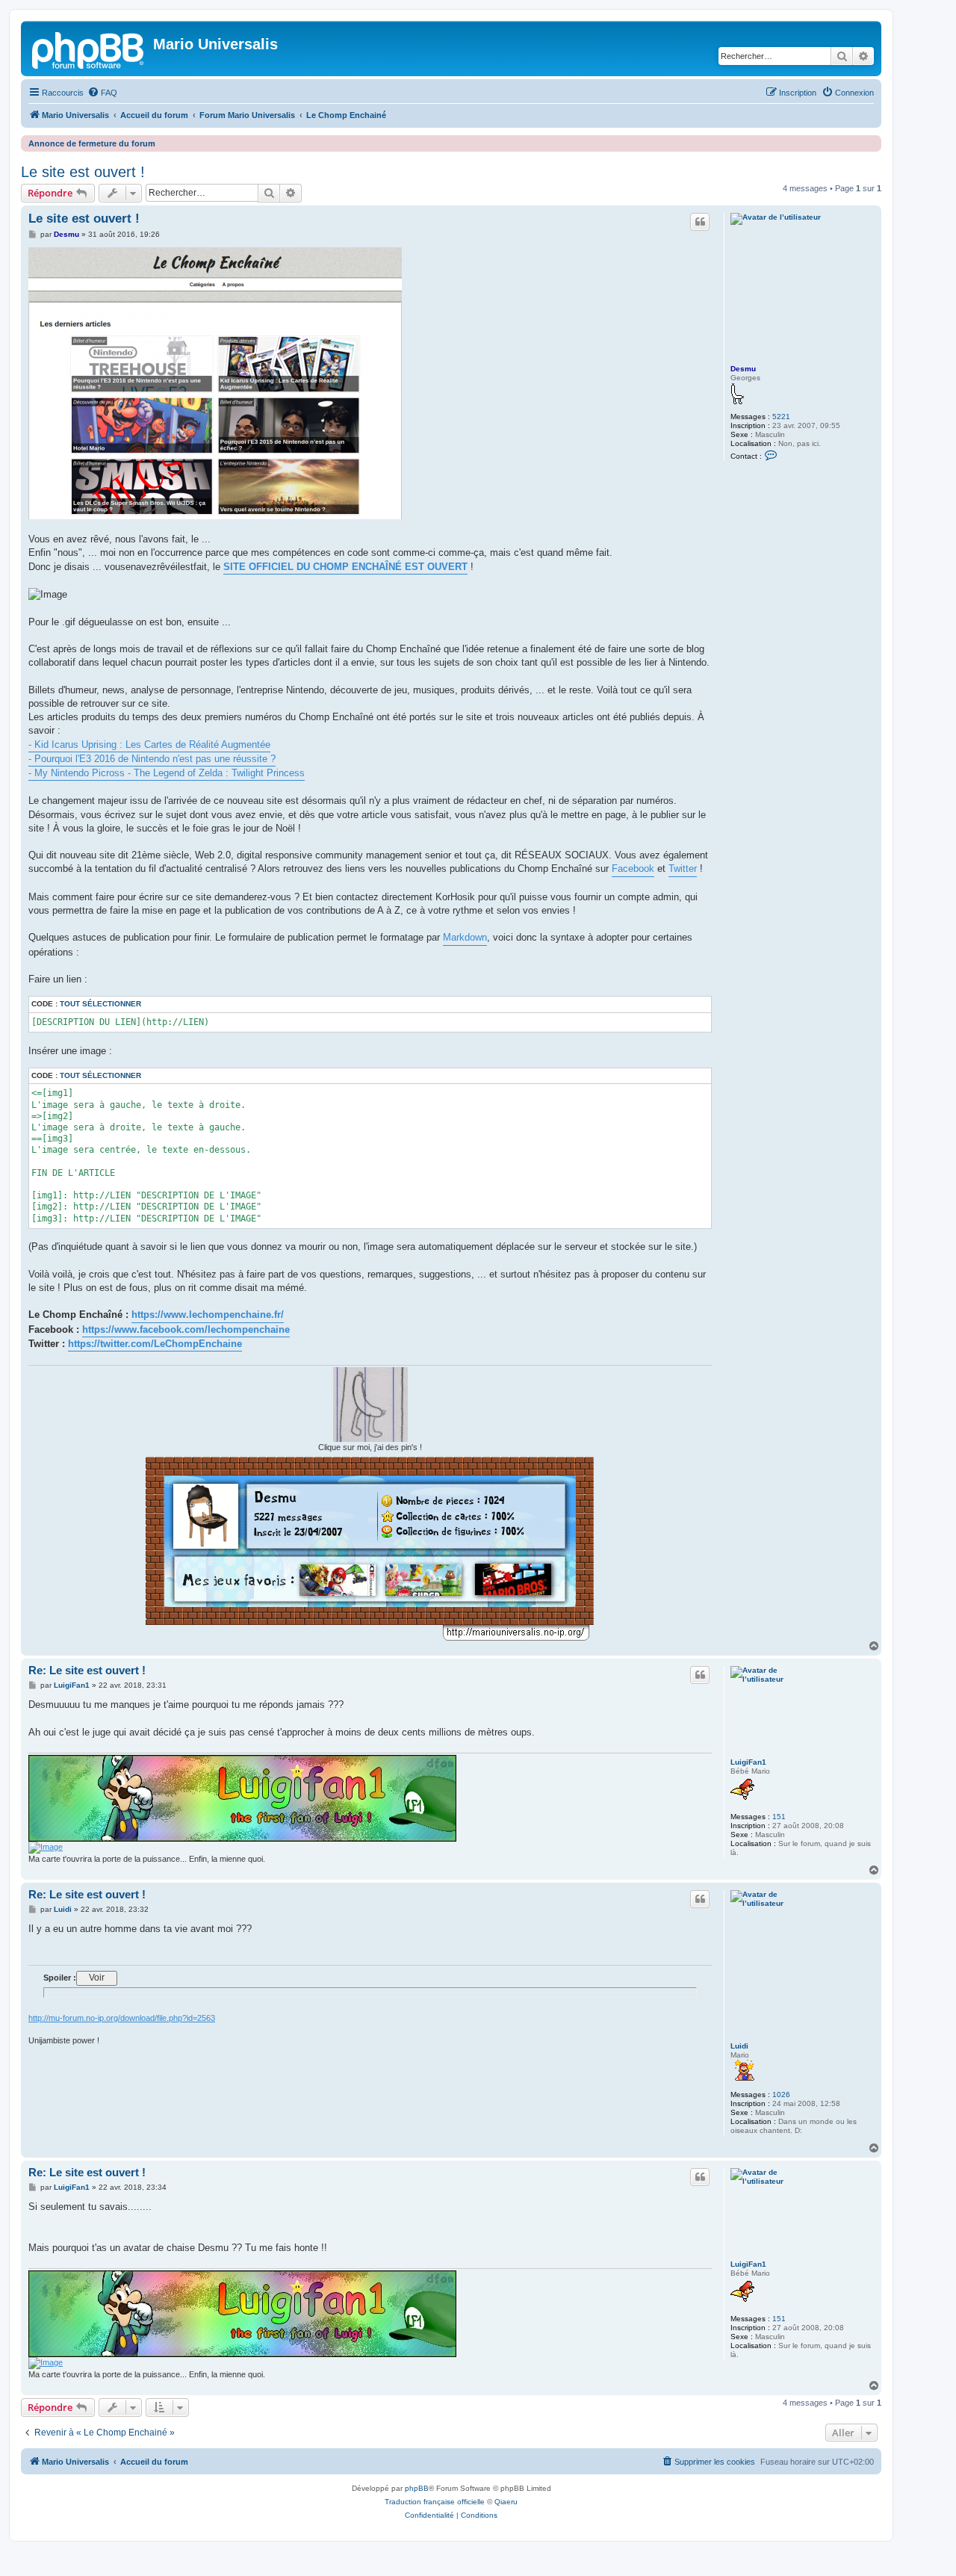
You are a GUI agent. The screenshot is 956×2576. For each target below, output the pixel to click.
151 (779, 1817)
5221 (781, 417)
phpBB (417, 2488)
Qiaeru (506, 2502)
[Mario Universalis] (89, 49)
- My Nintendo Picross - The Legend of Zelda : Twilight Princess (167, 773)
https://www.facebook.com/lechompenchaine (186, 1329)
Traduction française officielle (435, 2502)
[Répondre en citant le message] (700, 222)
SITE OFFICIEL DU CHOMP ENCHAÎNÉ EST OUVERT (345, 567)
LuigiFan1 (748, 1762)
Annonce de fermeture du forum (92, 143)
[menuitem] (102, 93)
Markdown (465, 937)
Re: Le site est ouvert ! (87, 1670)
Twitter (683, 869)
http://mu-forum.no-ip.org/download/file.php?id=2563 (122, 2018)
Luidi (739, 2046)
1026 (781, 2094)
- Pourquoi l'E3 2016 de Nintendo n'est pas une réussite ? (152, 759)
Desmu (743, 369)
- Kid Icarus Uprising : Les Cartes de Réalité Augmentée (149, 744)
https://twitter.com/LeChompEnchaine (155, 1344)
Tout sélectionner (100, 1004)
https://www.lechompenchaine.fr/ (208, 1315)
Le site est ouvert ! (83, 172)
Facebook (633, 869)
